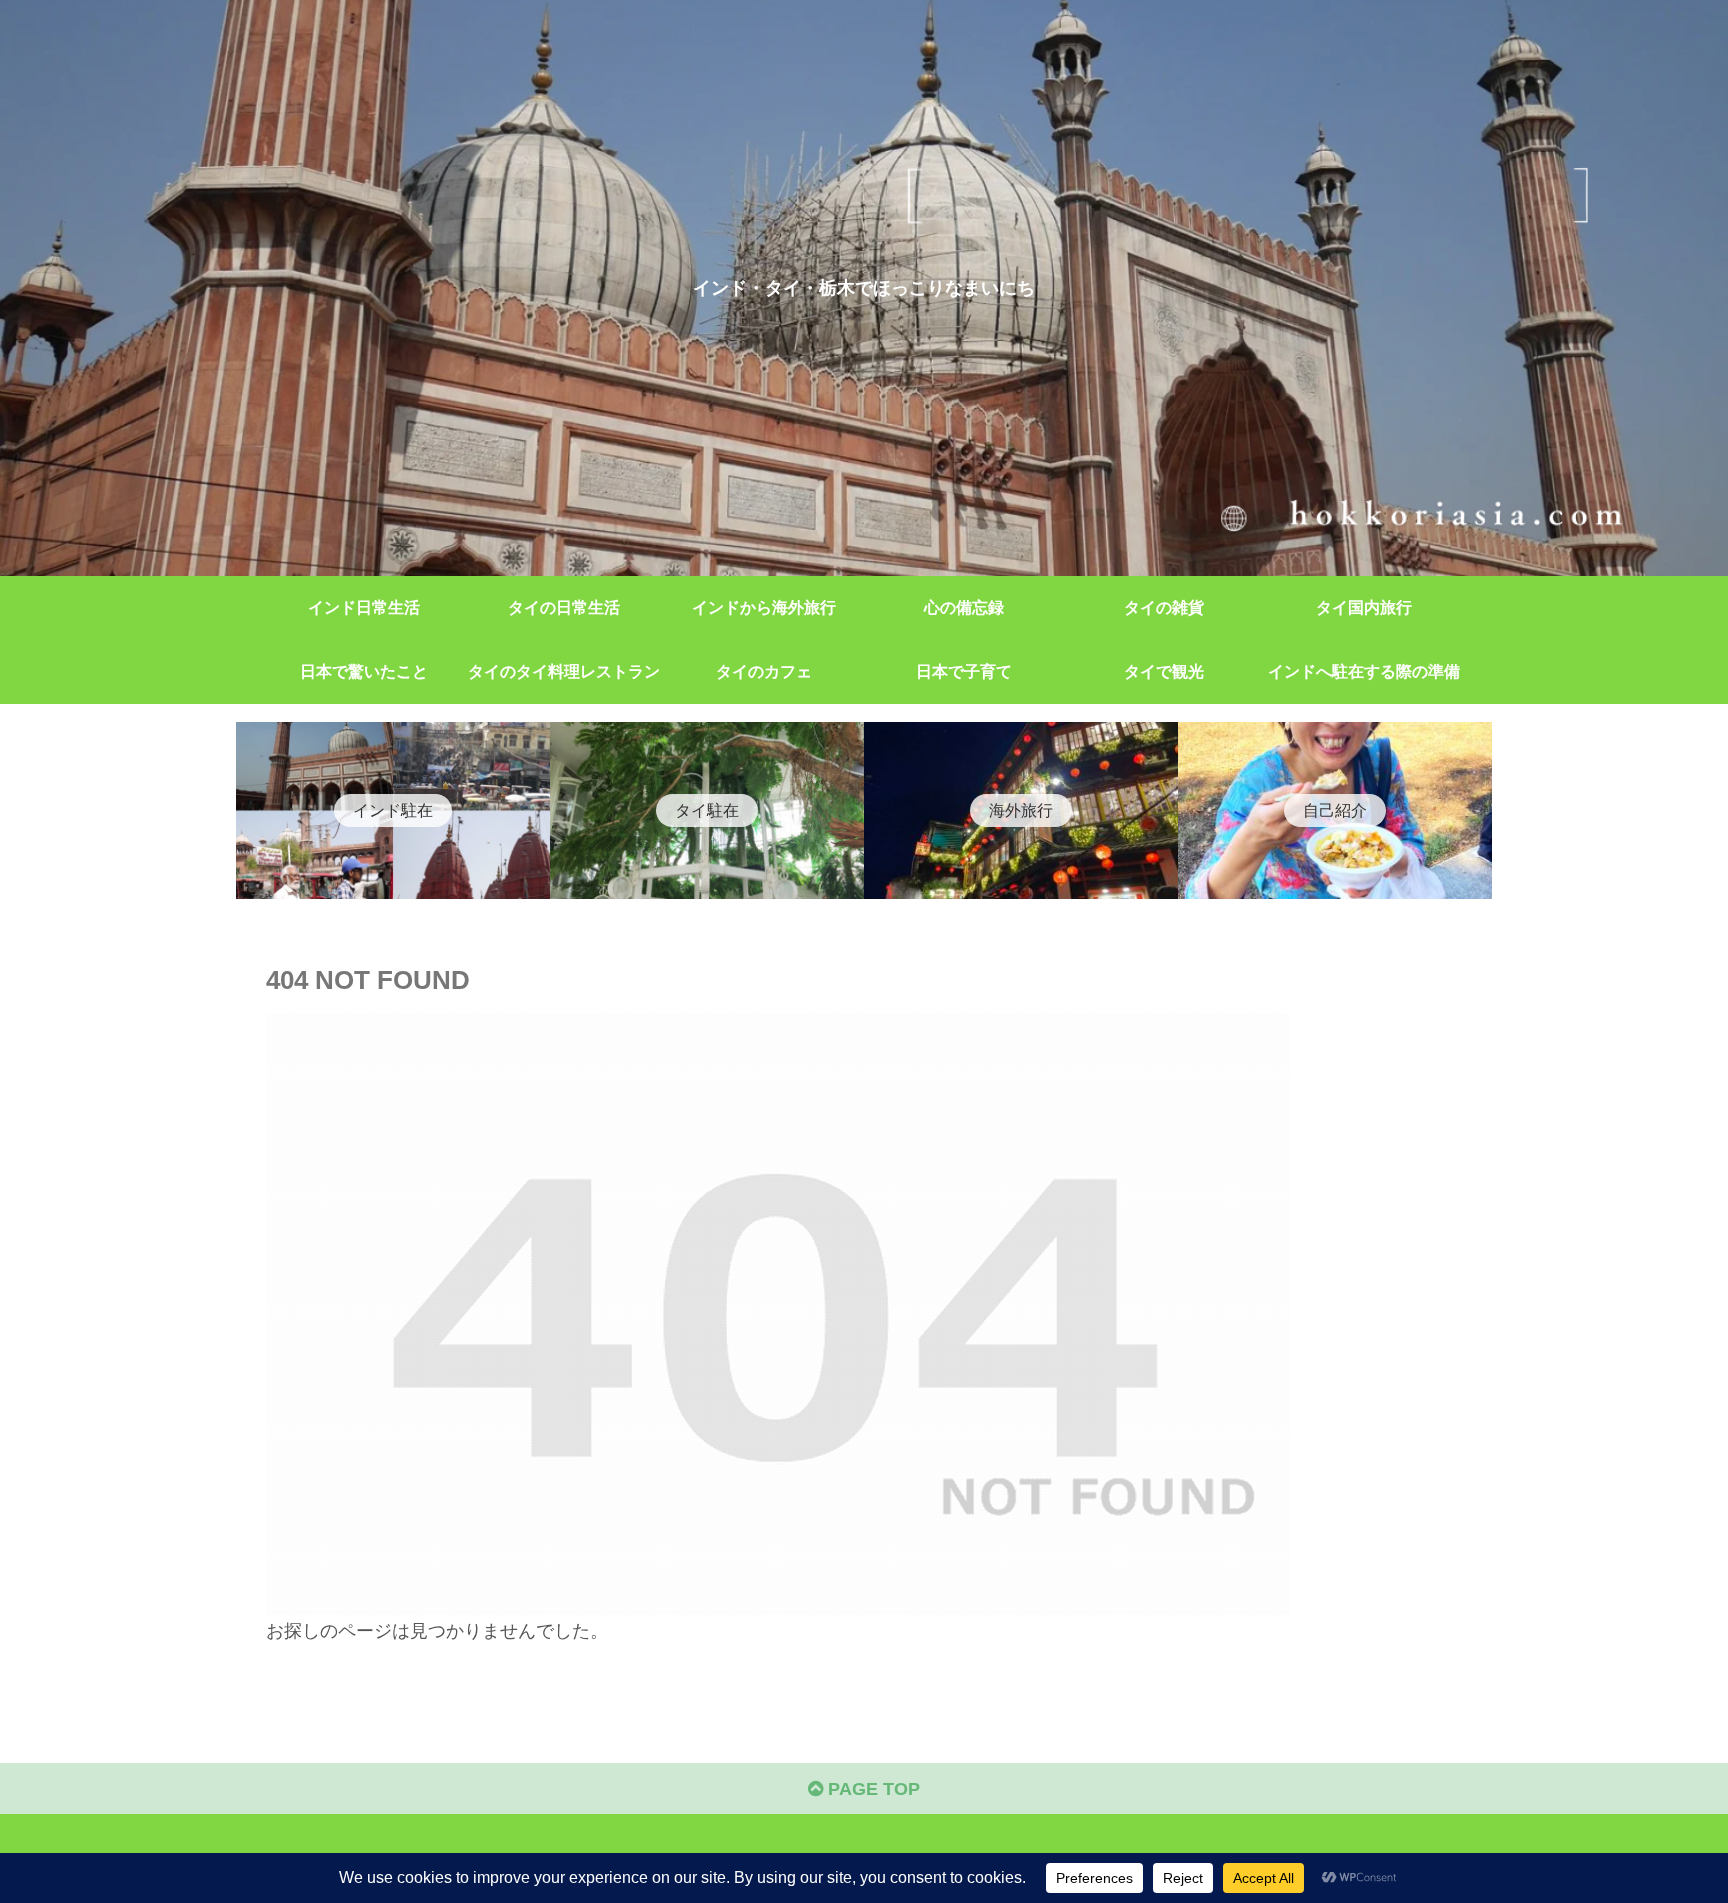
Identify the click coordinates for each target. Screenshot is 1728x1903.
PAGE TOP (871, 1789)
